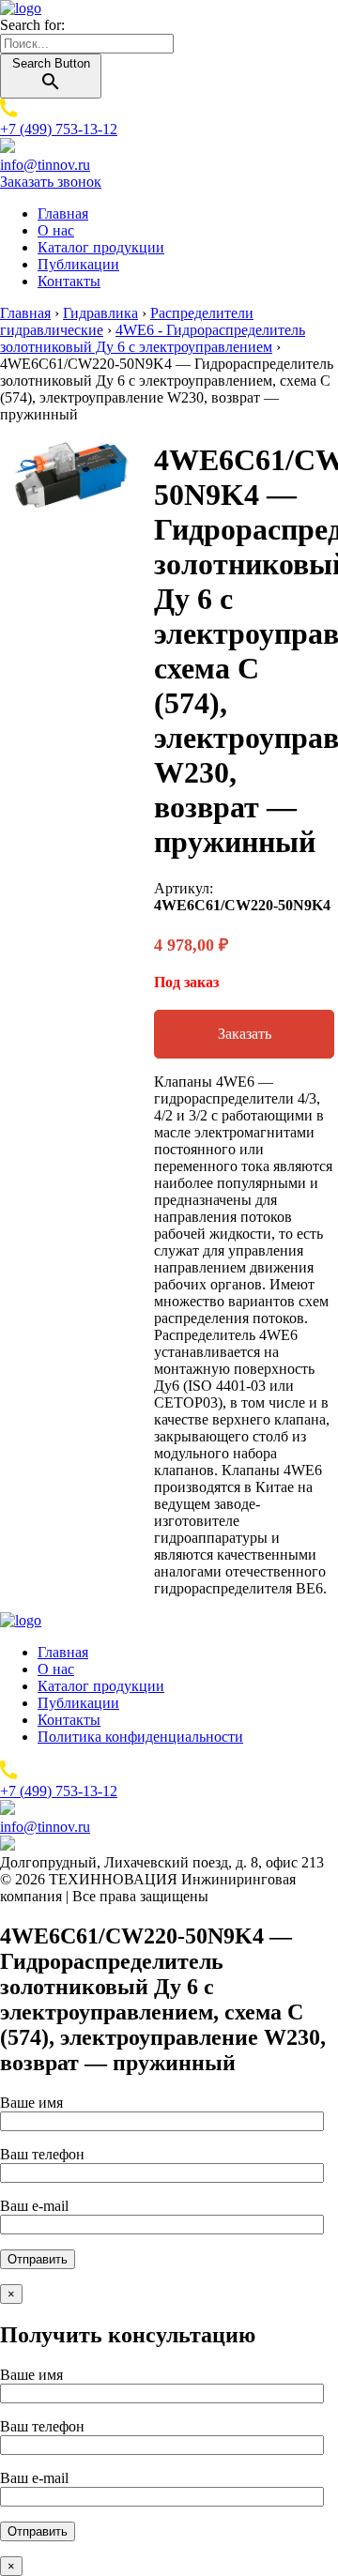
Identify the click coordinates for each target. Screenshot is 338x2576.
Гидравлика (100, 313)
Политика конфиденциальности (140, 1737)
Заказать (245, 1034)
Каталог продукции (101, 247)
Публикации (78, 264)
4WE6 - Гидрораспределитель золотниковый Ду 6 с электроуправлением (153, 338)
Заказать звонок (51, 182)
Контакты (69, 281)
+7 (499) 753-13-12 (59, 129)
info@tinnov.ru (45, 165)
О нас (56, 230)
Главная (63, 213)
